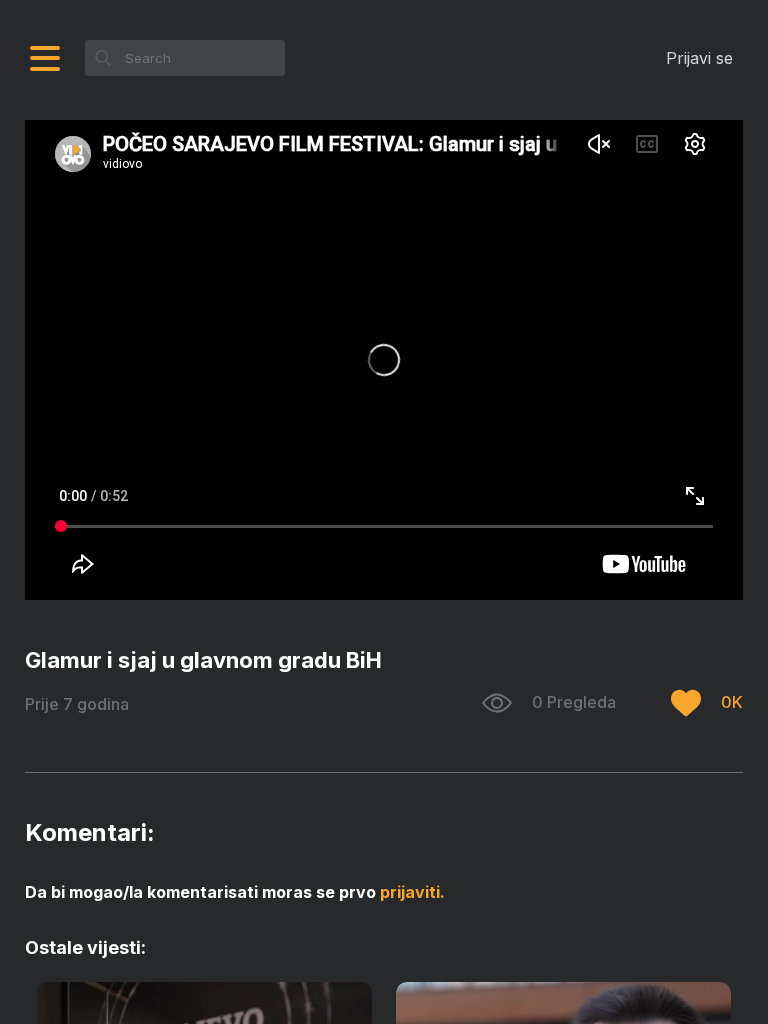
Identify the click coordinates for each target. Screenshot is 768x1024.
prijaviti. (412, 892)
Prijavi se (699, 58)
